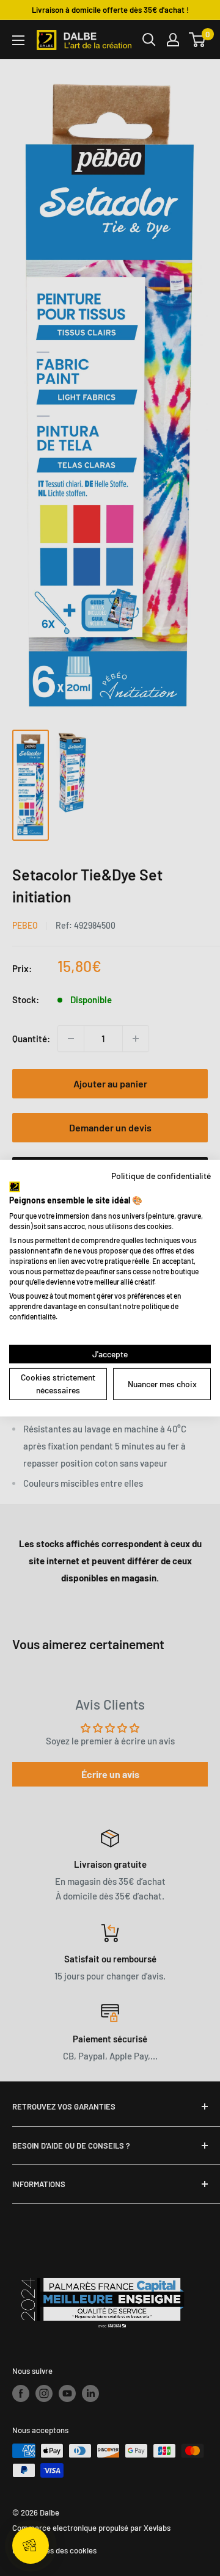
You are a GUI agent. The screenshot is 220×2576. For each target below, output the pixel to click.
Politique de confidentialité (161, 1175)
